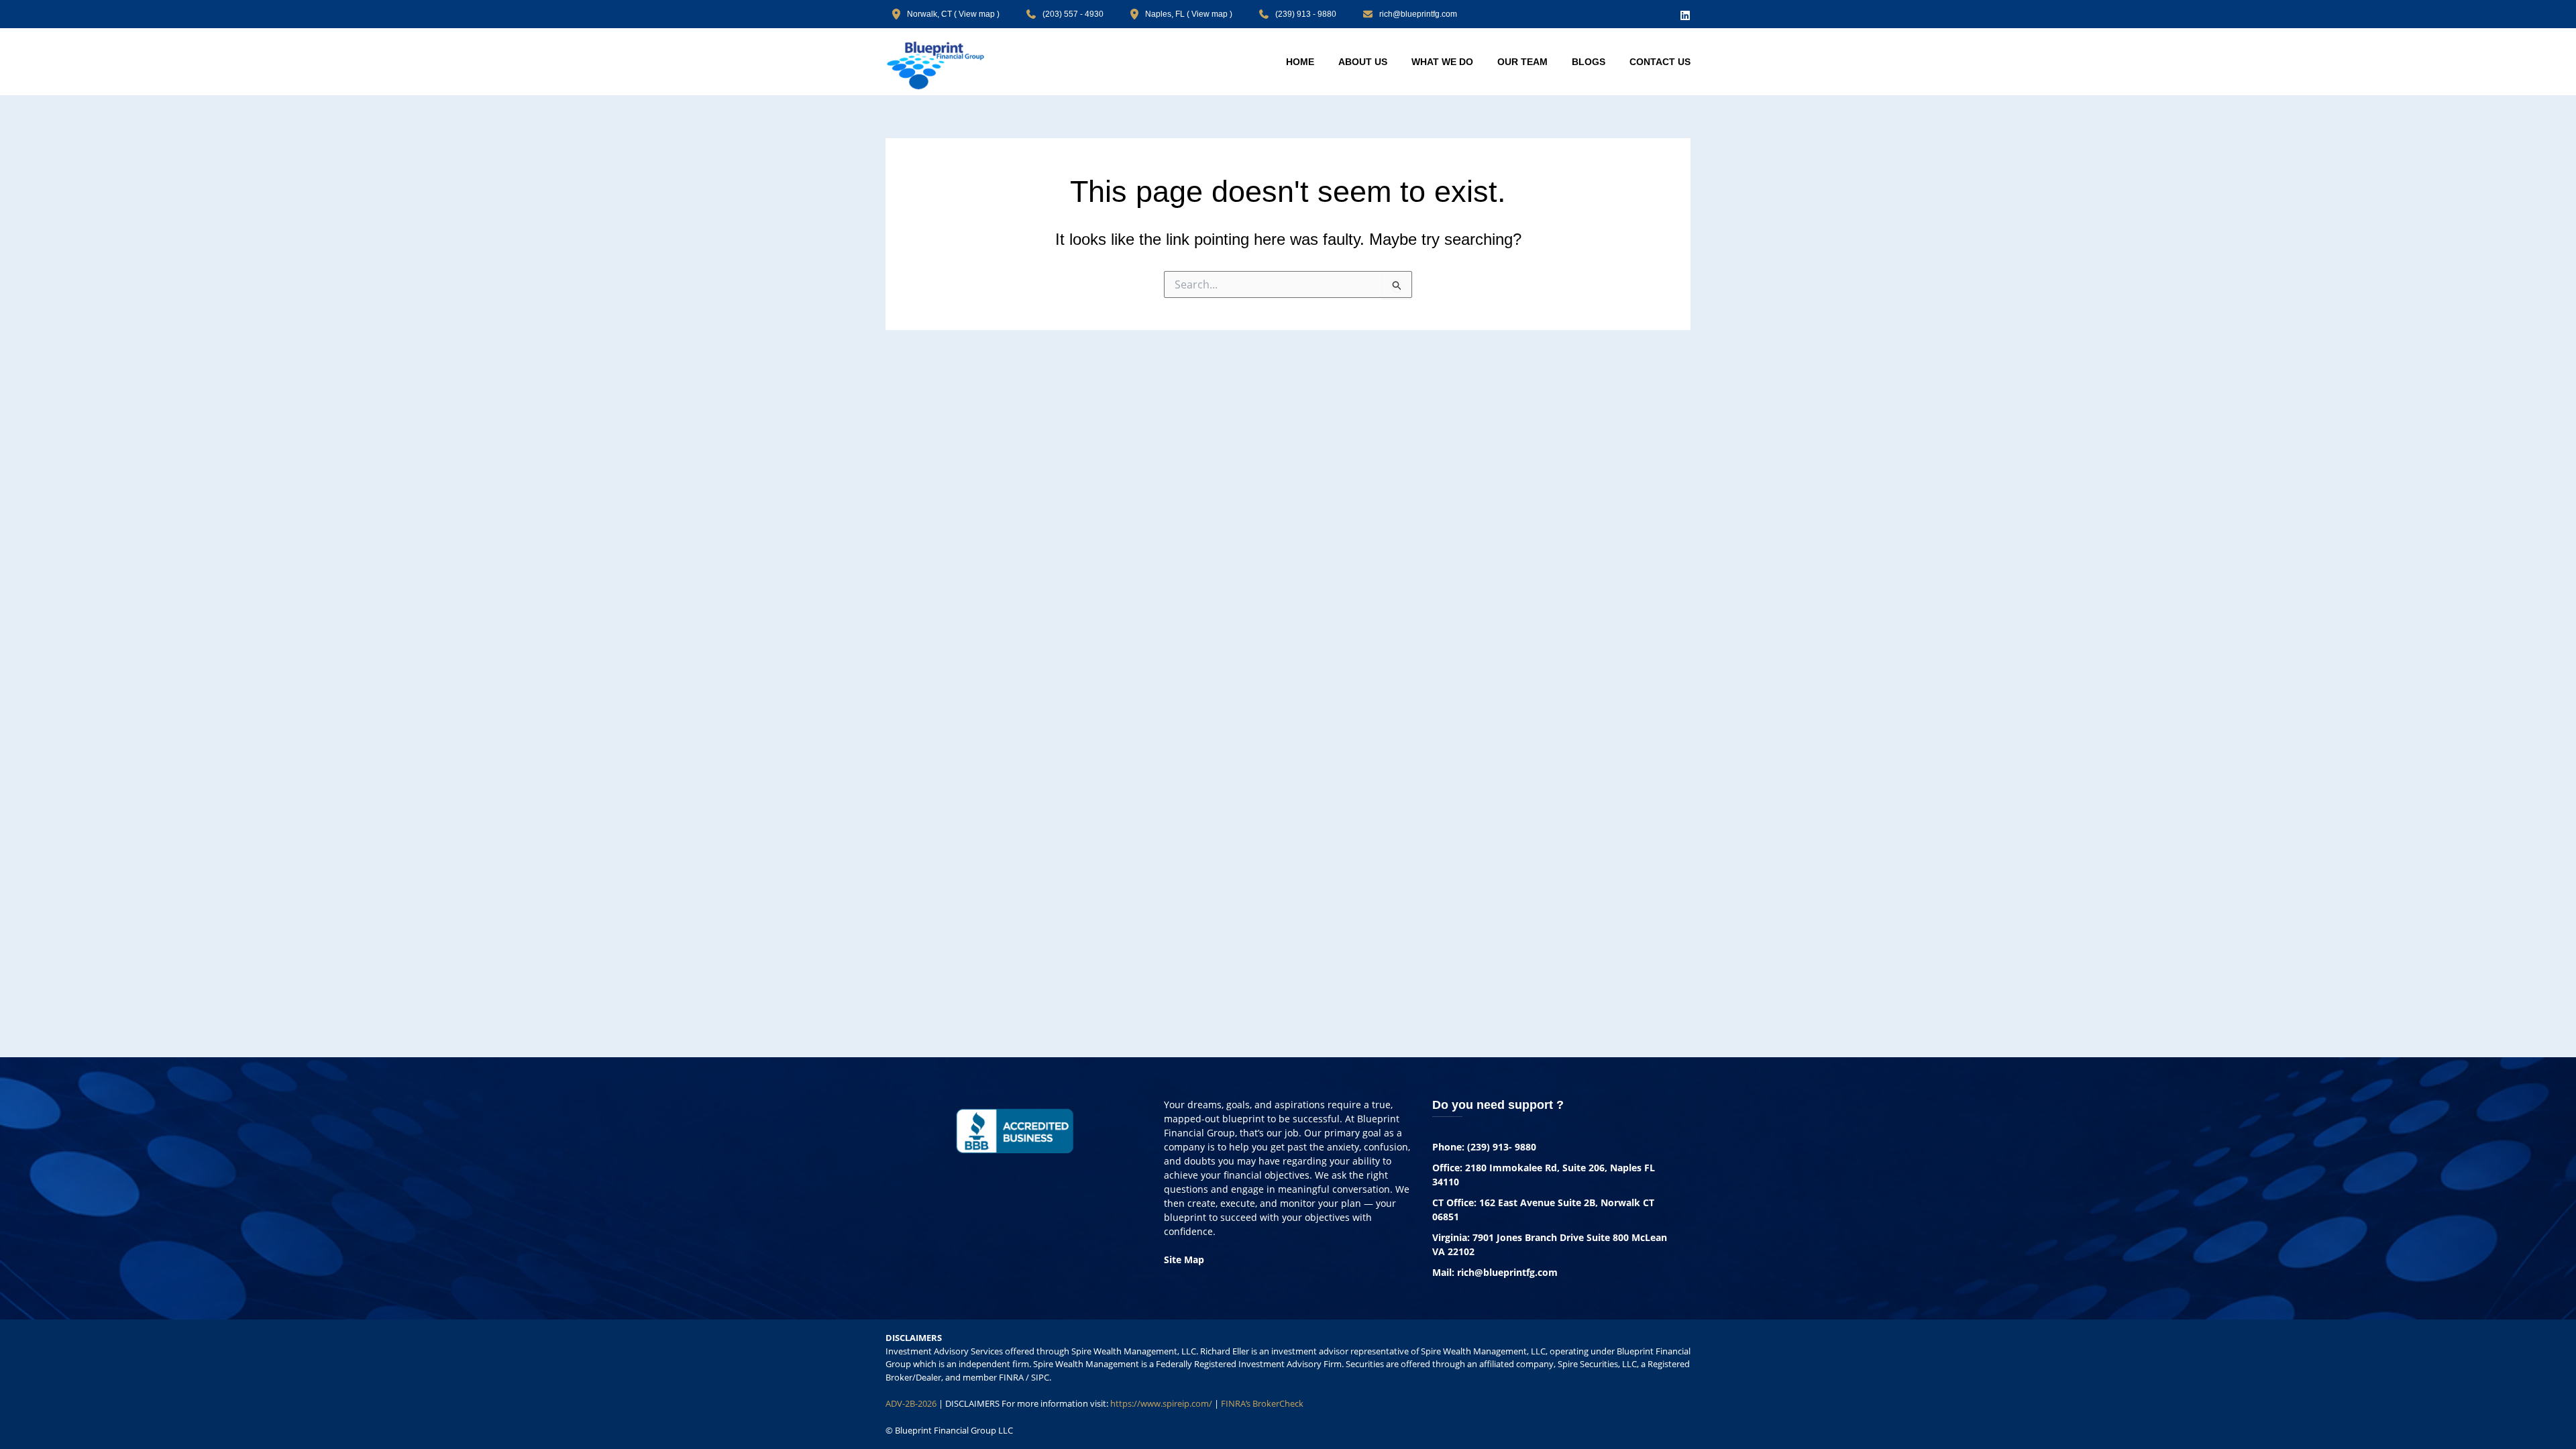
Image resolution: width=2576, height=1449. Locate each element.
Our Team (1522, 62)
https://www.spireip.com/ (1161, 1403)
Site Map (1184, 1259)
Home (1300, 62)
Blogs (1589, 62)
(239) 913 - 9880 (1306, 14)
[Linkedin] (1685, 15)
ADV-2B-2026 (911, 1403)
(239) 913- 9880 (1502, 1147)
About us (1363, 62)
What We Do (1442, 62)
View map (977, 14)
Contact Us (1660, 62)
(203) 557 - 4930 (1073, 14)
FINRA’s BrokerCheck (1262, 1403)
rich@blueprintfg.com (1418, 14)
